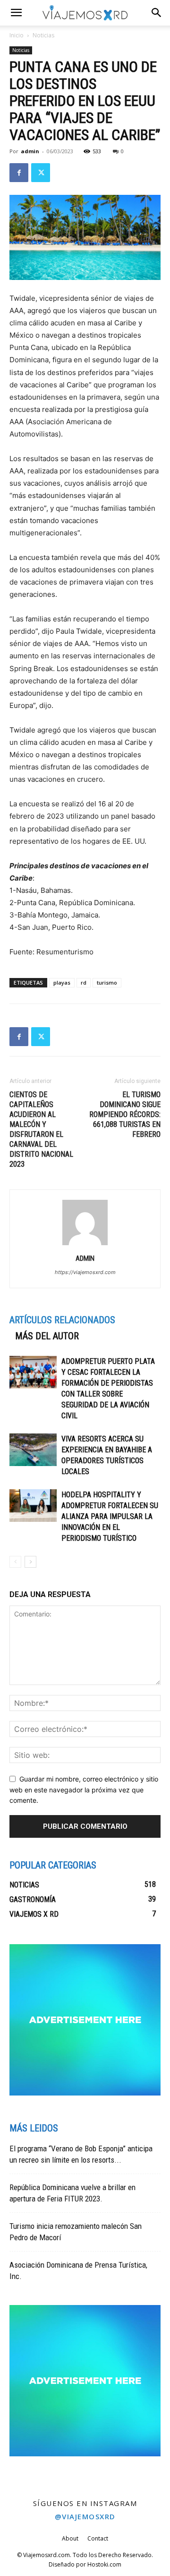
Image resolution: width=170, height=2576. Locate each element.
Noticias (43, 35)
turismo (107, 982)
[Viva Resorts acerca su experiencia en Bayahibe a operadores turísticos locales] (33, 1450)
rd (84, 982)
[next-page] (30, 1562)
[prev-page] (15, 1562)
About (70, 2538)
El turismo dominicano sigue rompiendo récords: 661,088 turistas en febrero (125, 1114)
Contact (98, 2538)
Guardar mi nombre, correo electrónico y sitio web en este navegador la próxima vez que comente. (84, 1790)
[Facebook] (19, 173)
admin (30, 151)
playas (62, 982)
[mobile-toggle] (16, 13)
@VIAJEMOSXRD (85, 2516)
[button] (157, 13)
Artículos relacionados (62, 1320)
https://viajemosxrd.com (85, 1272)
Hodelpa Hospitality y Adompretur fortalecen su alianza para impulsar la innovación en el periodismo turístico (110, 1516)
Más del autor (47, 1336)
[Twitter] (41, 173)
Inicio (17, 35)
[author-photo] (85, 1245)
